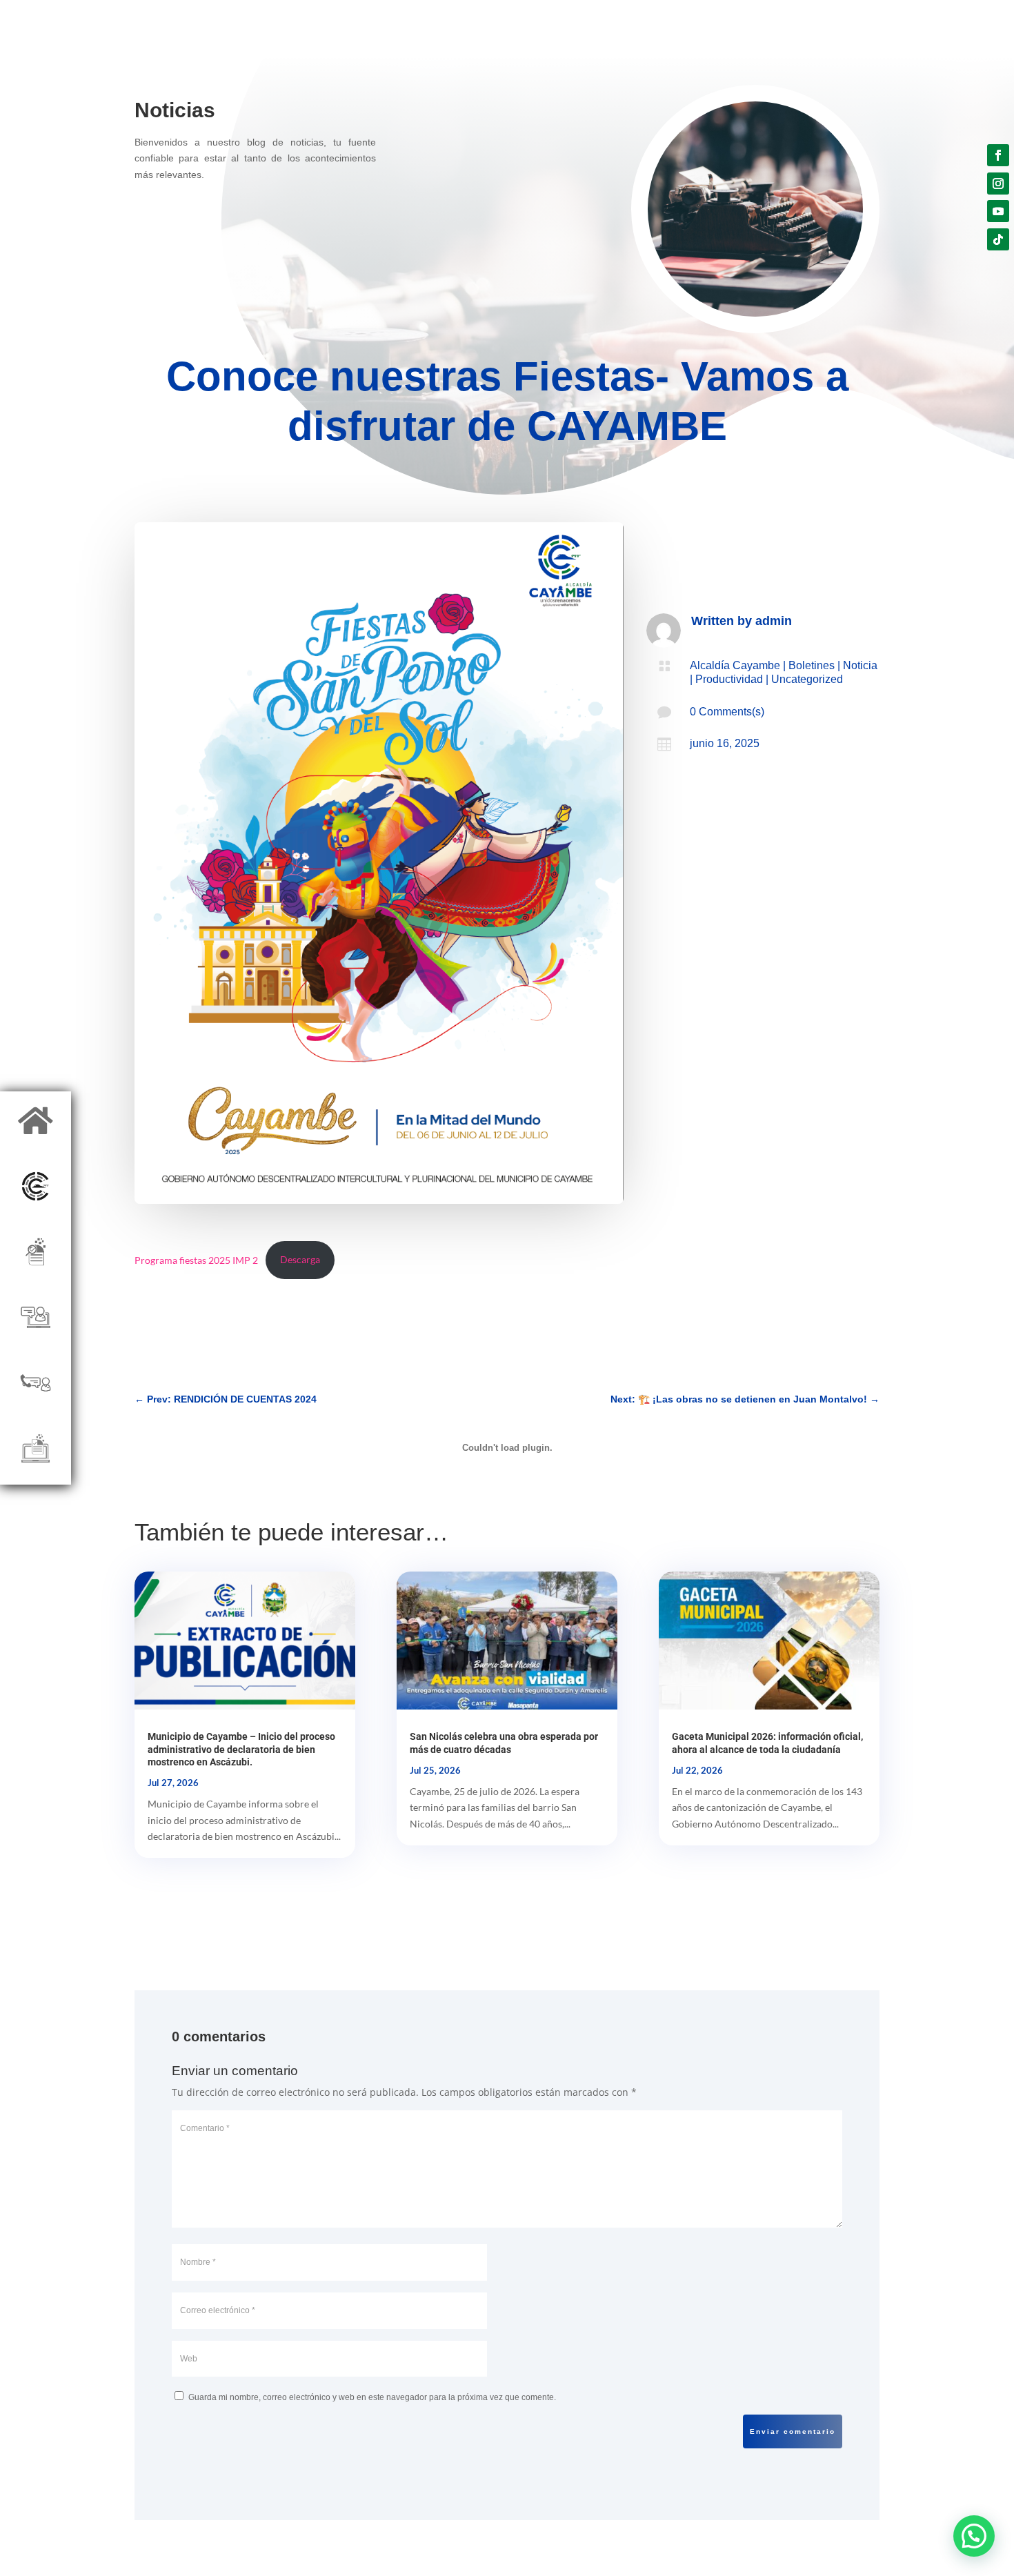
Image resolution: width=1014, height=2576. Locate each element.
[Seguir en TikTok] (998, 239)
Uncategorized (807, 679)
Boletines (812, 665)
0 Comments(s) (727, 712)
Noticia (860, 665)
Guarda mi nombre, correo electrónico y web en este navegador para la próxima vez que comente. (372, 2397)
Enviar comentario (793, 2431)
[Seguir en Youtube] (998, 211)
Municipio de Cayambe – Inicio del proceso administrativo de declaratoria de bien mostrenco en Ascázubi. (241, 1749)
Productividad (729, 679)
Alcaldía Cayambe (735, 665)
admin (774, 621)
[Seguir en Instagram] (998, 184)
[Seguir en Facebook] (998, 155)
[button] (974, 2536)
